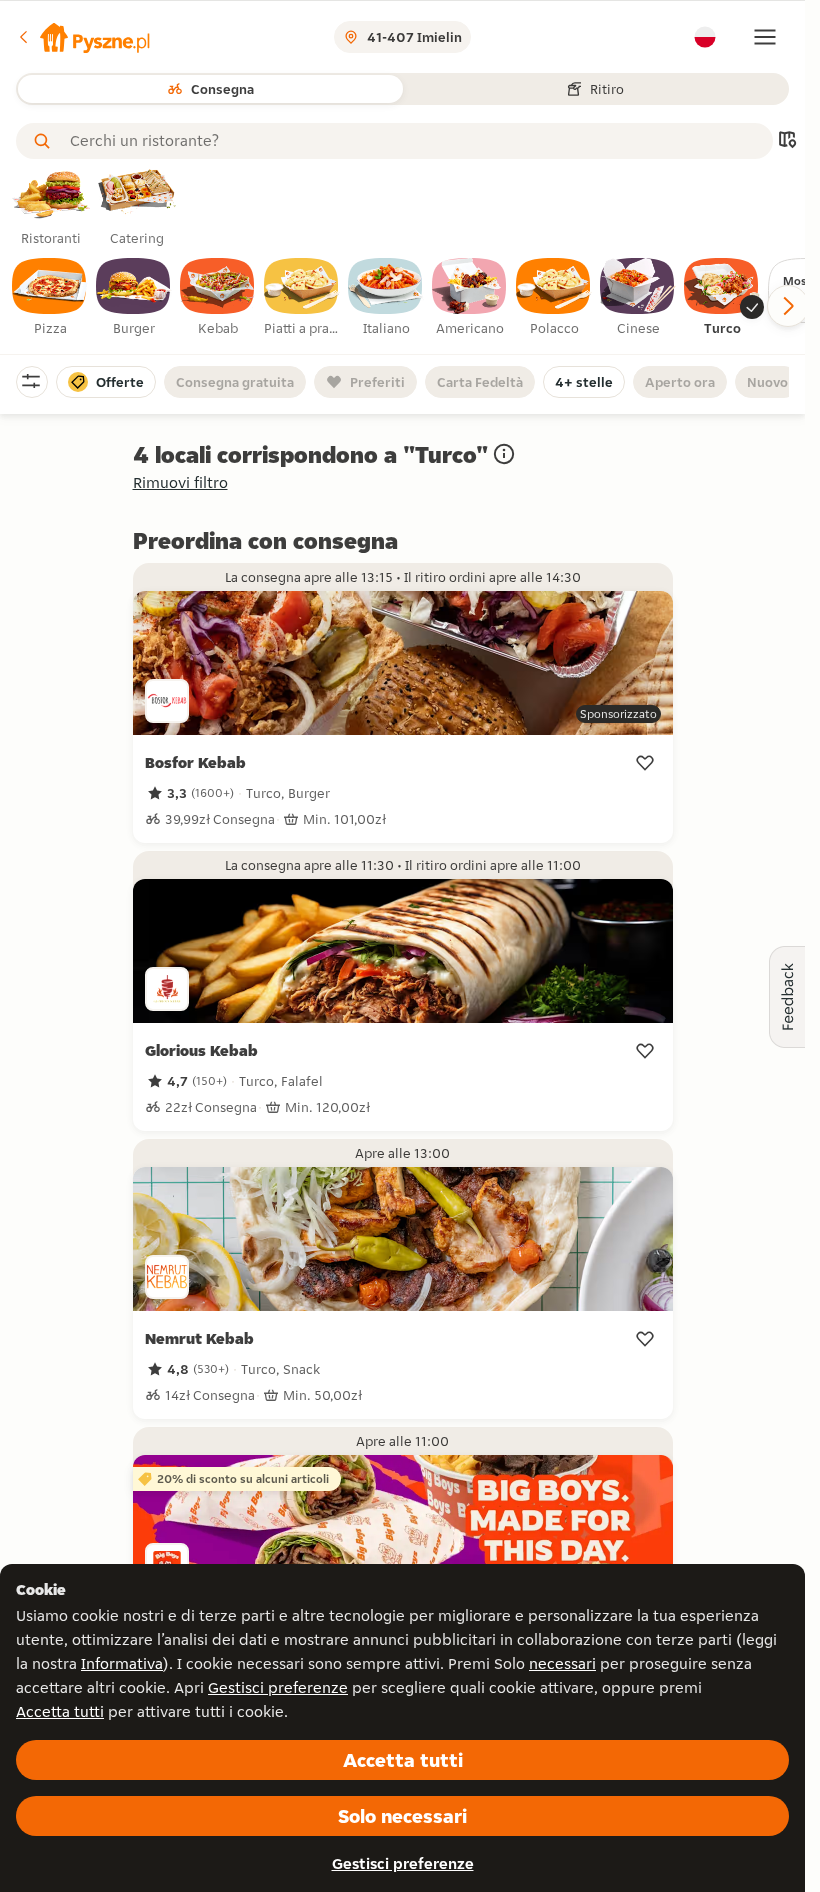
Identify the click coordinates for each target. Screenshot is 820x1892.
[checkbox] (50, 298)
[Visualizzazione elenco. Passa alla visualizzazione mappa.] (787, 141)
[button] (83, 37)
